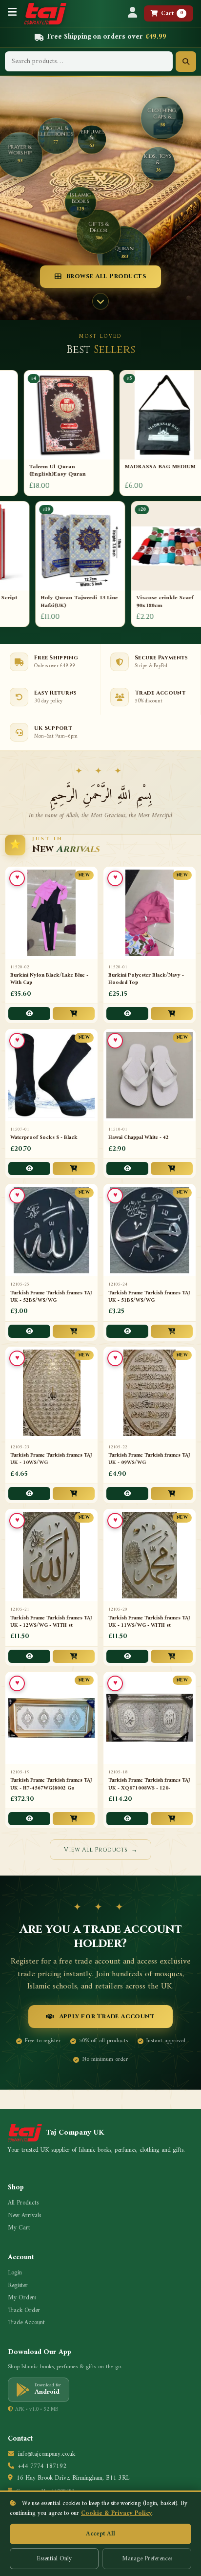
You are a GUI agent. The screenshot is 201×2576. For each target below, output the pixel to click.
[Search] (186, 62)
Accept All (100, 2534)
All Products (23, 2203)
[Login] (132, 13)
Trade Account (26, 2323)
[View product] (29, 1014)
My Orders (22, 2298)
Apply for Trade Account (107, 2016)
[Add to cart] (74, 1014)
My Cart (19, 2228)
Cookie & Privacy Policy (117, 2513)
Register (18, 2286)
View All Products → (100, 1850)
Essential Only (54, 2559)
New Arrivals (24, 2216)
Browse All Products (106, 276)
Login (15, 2273)
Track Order (24, 2311)
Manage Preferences (147, 2559)
